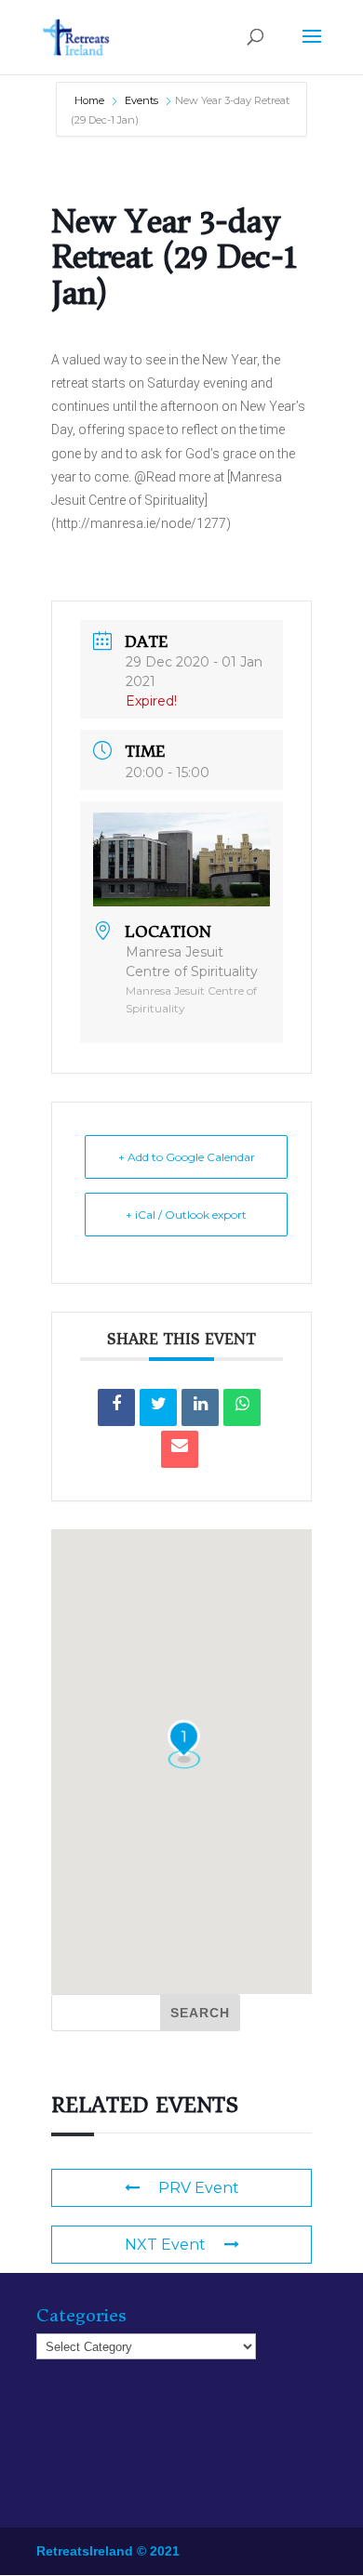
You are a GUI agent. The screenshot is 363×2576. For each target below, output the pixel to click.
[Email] (180, 1449)
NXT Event (165, 2245)
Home (91, 100)
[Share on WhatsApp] (242, 1407)
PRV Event (199, 2188)
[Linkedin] (200, 1407)
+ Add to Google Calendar (187, 1157)
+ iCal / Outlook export (186, 1215)
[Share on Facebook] (116, 1407)
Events (141, 100)
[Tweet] (158, 1407)
